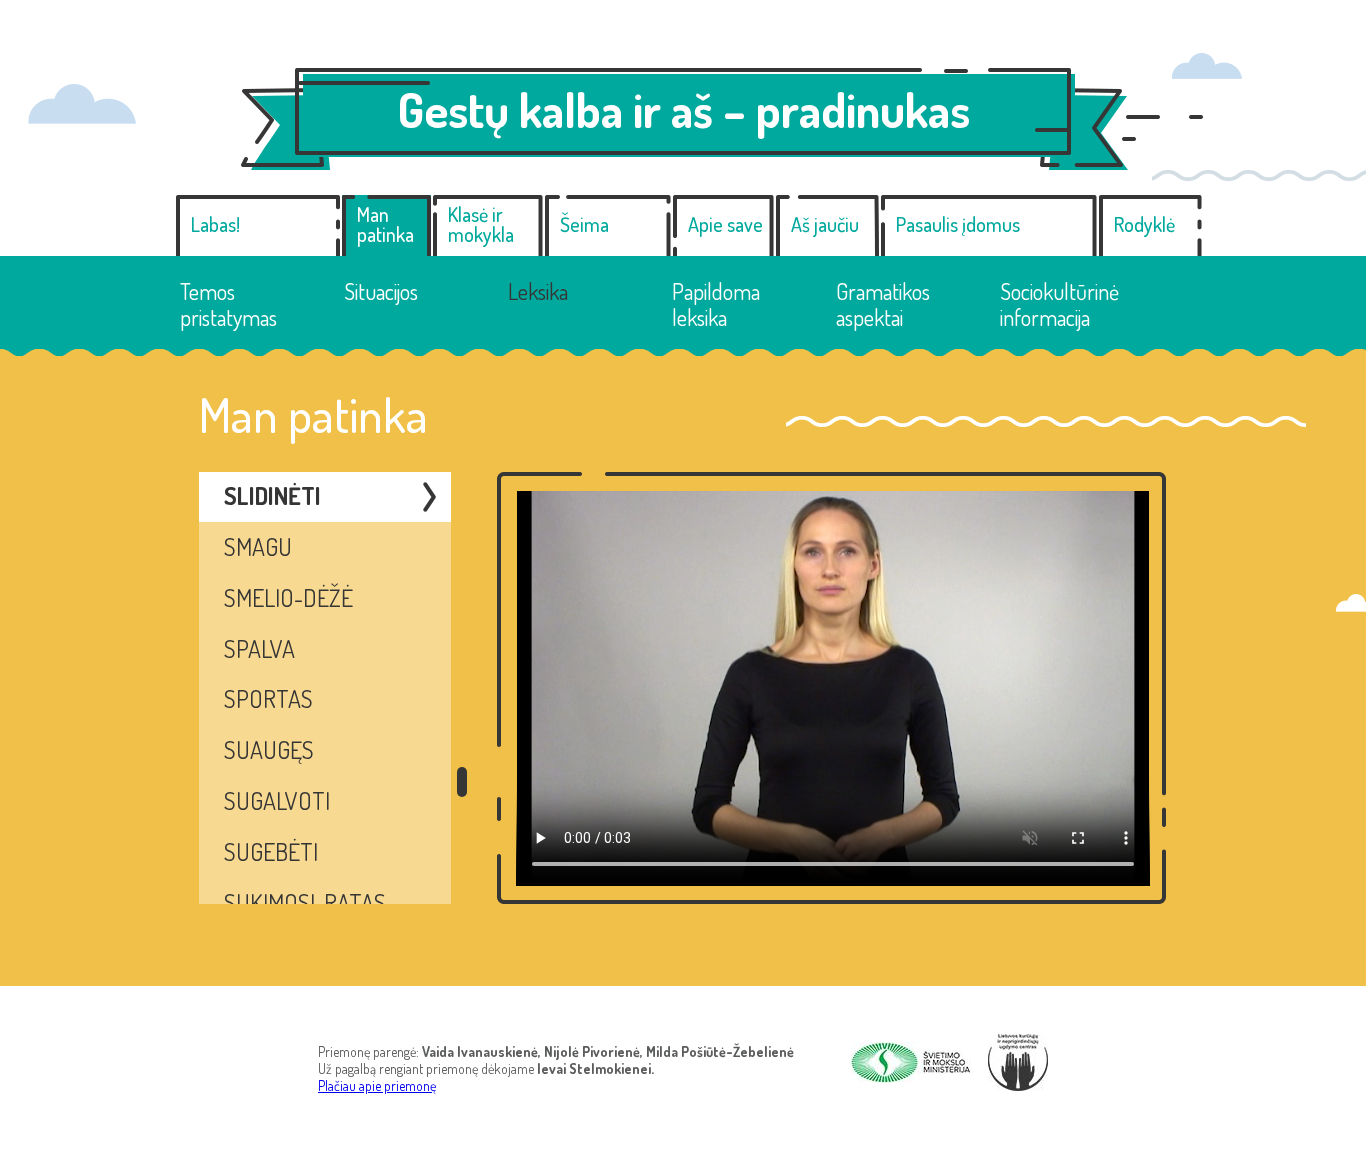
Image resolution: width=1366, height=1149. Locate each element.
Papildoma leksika (716, 304)
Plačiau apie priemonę (377, 1085)
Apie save (725, 224)
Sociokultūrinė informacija (1059, 304)
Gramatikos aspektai (883, 304)
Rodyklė (1144, 224)
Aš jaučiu (825, 224)
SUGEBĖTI (271, 851)
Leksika (538, 291)
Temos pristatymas (228, 304)
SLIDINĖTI (272, 495)
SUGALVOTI (277, 800)
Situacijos (381, 291)
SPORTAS (268, 698)
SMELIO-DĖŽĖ (288, 597)
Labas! (215, 224)
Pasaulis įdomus (958, 224)
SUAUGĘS (269, 749)
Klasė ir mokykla (481, 224)
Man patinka (385, 224)
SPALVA (259, 648)
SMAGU (258, 546)
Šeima (584, 224)
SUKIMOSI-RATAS (305, 902)
